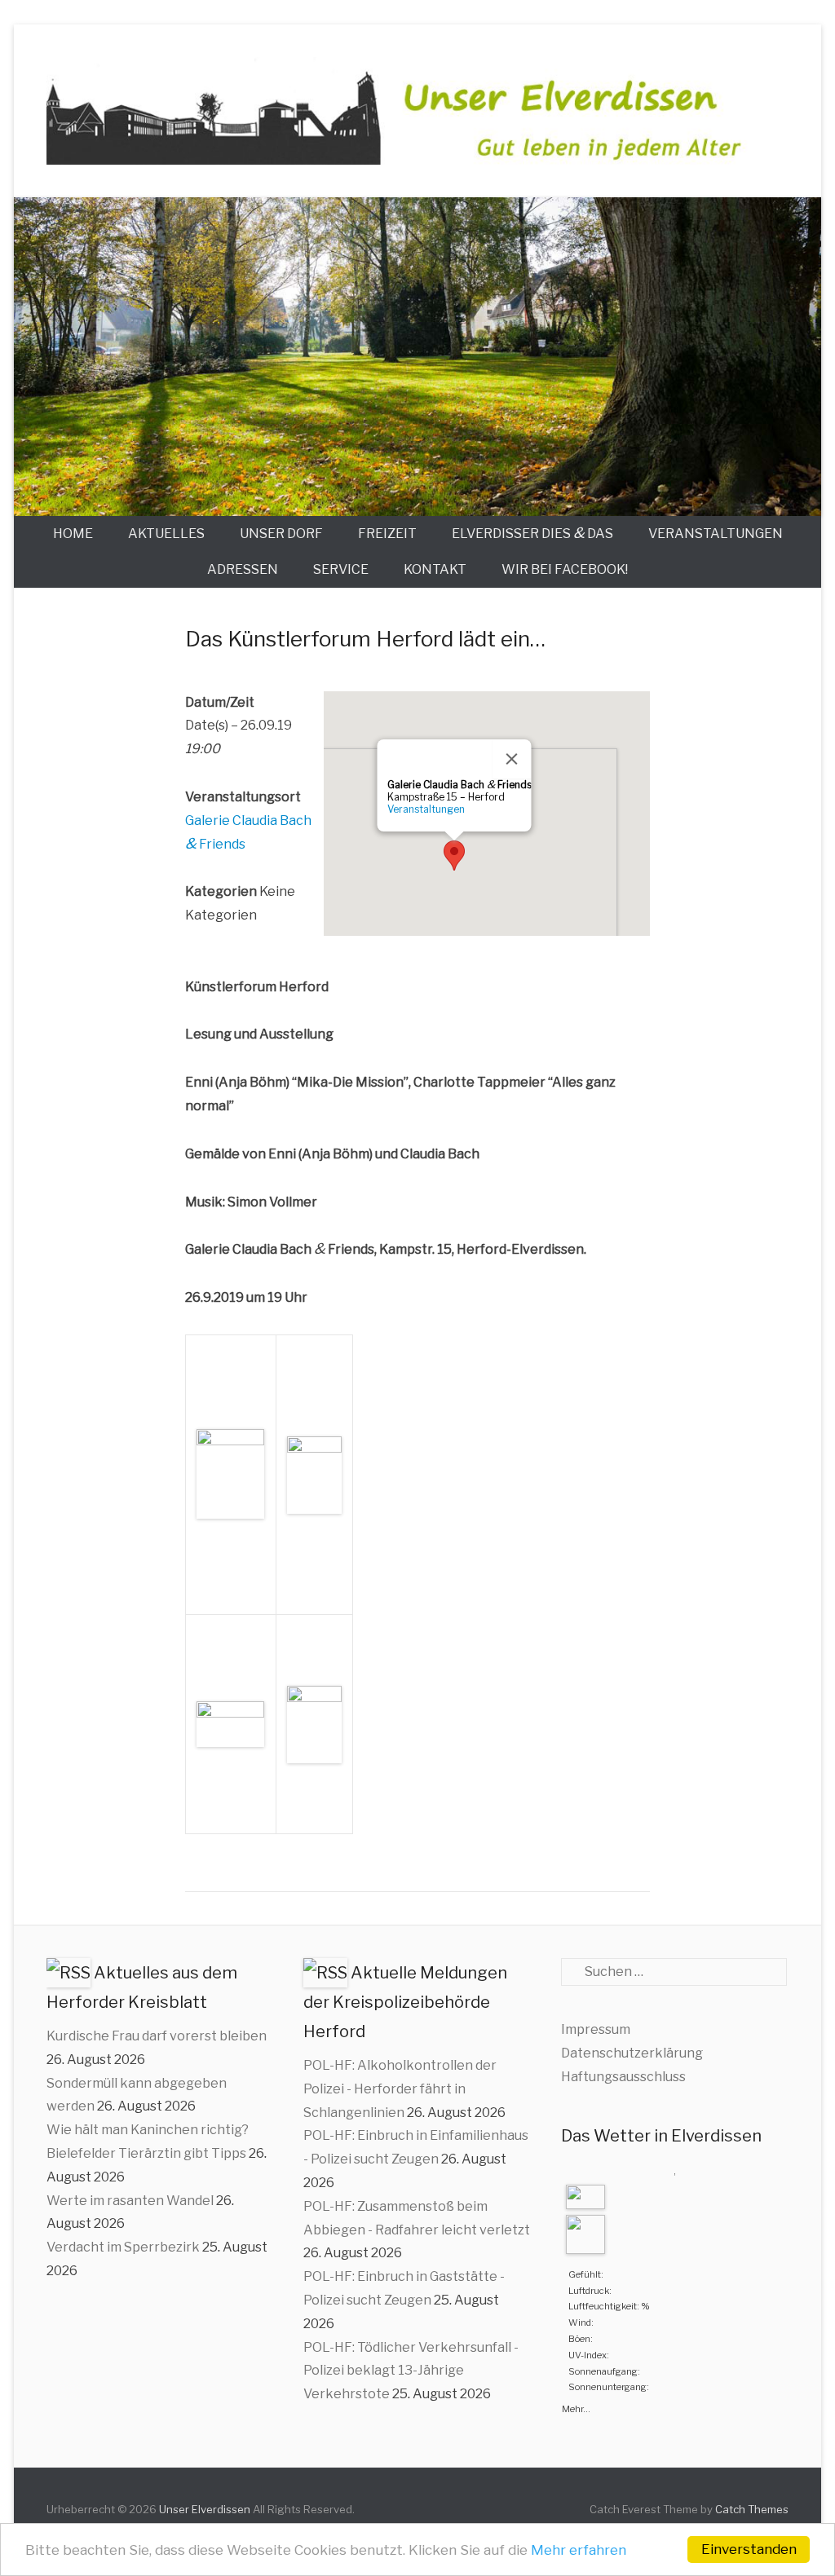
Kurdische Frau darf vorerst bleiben (157, 2036)
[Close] (512, 759)
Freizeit (387, 534)
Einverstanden (749, 2549)
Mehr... (576, 2407)
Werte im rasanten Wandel (130, 2201)
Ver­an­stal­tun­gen (426, 809)
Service (341, 569)
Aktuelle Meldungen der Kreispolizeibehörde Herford (405, 2002)
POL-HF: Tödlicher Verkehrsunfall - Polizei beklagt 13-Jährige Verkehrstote (411, 2371)
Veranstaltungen (716, 534)
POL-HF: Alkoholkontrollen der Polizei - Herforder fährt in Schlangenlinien (400, 2089)
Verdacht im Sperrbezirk (123, 2247)
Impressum (596, 2029)
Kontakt (435, 569)
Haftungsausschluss (623, 2077)
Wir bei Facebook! (565, 569)
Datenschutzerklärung (632, 2053)
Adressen (243, 569)
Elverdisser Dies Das (532, 533)
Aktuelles (166, 534)
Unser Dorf (281, 534)
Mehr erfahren (579, 2550)
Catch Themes (752, 2509)
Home (73, 534)
